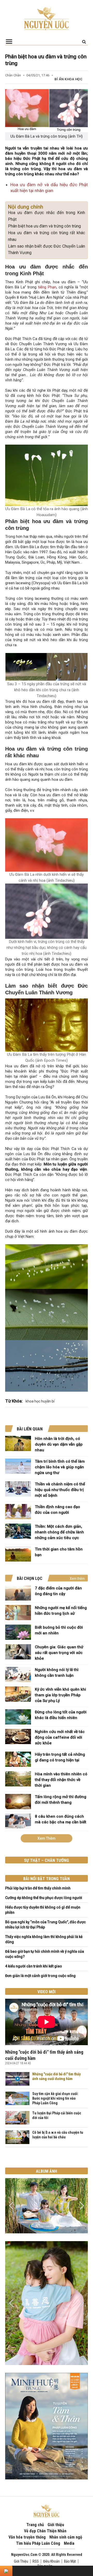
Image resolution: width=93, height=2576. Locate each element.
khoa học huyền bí (40, 1401)
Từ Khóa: (14, 1401)
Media (69, 2543)
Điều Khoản (51, 2561)
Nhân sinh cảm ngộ (66, 2537)
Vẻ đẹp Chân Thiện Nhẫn (45, 2531)
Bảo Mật (70, 2561)
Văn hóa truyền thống (27, 2537)
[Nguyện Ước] (47, 18)
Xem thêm (77, 1579)
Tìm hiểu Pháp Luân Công (38, 2543)
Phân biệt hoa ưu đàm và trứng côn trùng (44, 226)
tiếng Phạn (47, 287)
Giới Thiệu (21, 2561)
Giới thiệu (56, 2525)
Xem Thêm (47, 1838)
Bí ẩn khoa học (68, 79)
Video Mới (47, 1992)
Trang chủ (35, 2525)
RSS (36, 2561)
